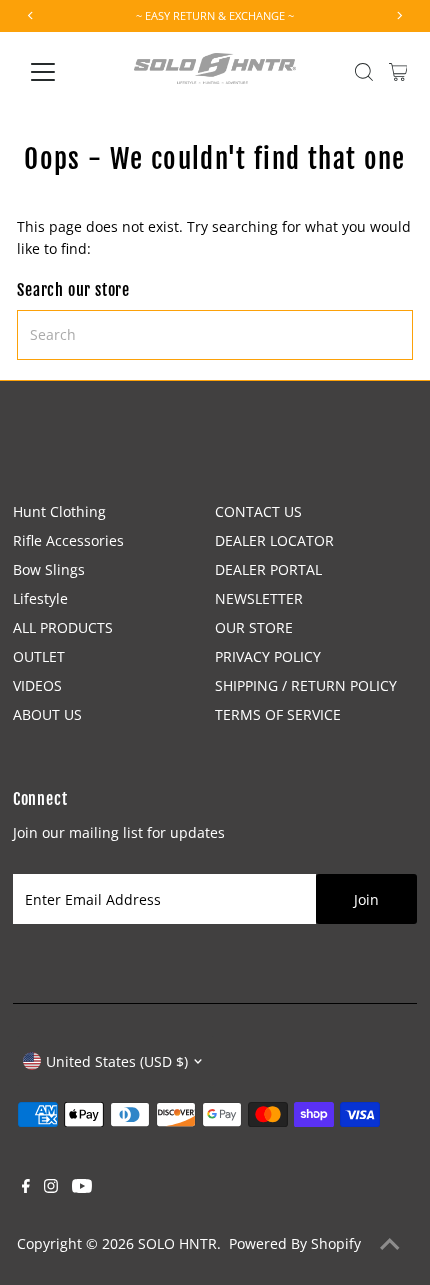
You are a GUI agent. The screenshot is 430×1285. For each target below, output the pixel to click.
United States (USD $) (117, 1061)
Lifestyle (40, 598)
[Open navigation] (64, 72)
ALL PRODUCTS (63, 627)
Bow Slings (49, 569)
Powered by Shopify (295, 1243)
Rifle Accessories (68, 540)
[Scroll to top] (390, 1245)
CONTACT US (258, 511)
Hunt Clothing (59, 511)
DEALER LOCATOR (274, 540)
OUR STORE (254, 627)
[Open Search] (364, 72)
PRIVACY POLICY (268, 656)
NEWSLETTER (259, 598)
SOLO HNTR (177, 1243)
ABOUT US (47, 714)
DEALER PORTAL (268, 569)
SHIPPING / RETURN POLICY (306, 685)
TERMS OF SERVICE (278, 714)
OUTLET (39, 656)
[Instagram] (51, 1188)
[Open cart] (398, 72)
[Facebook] (26, 1188)
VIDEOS (37, 685)
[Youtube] (82, 1188)
